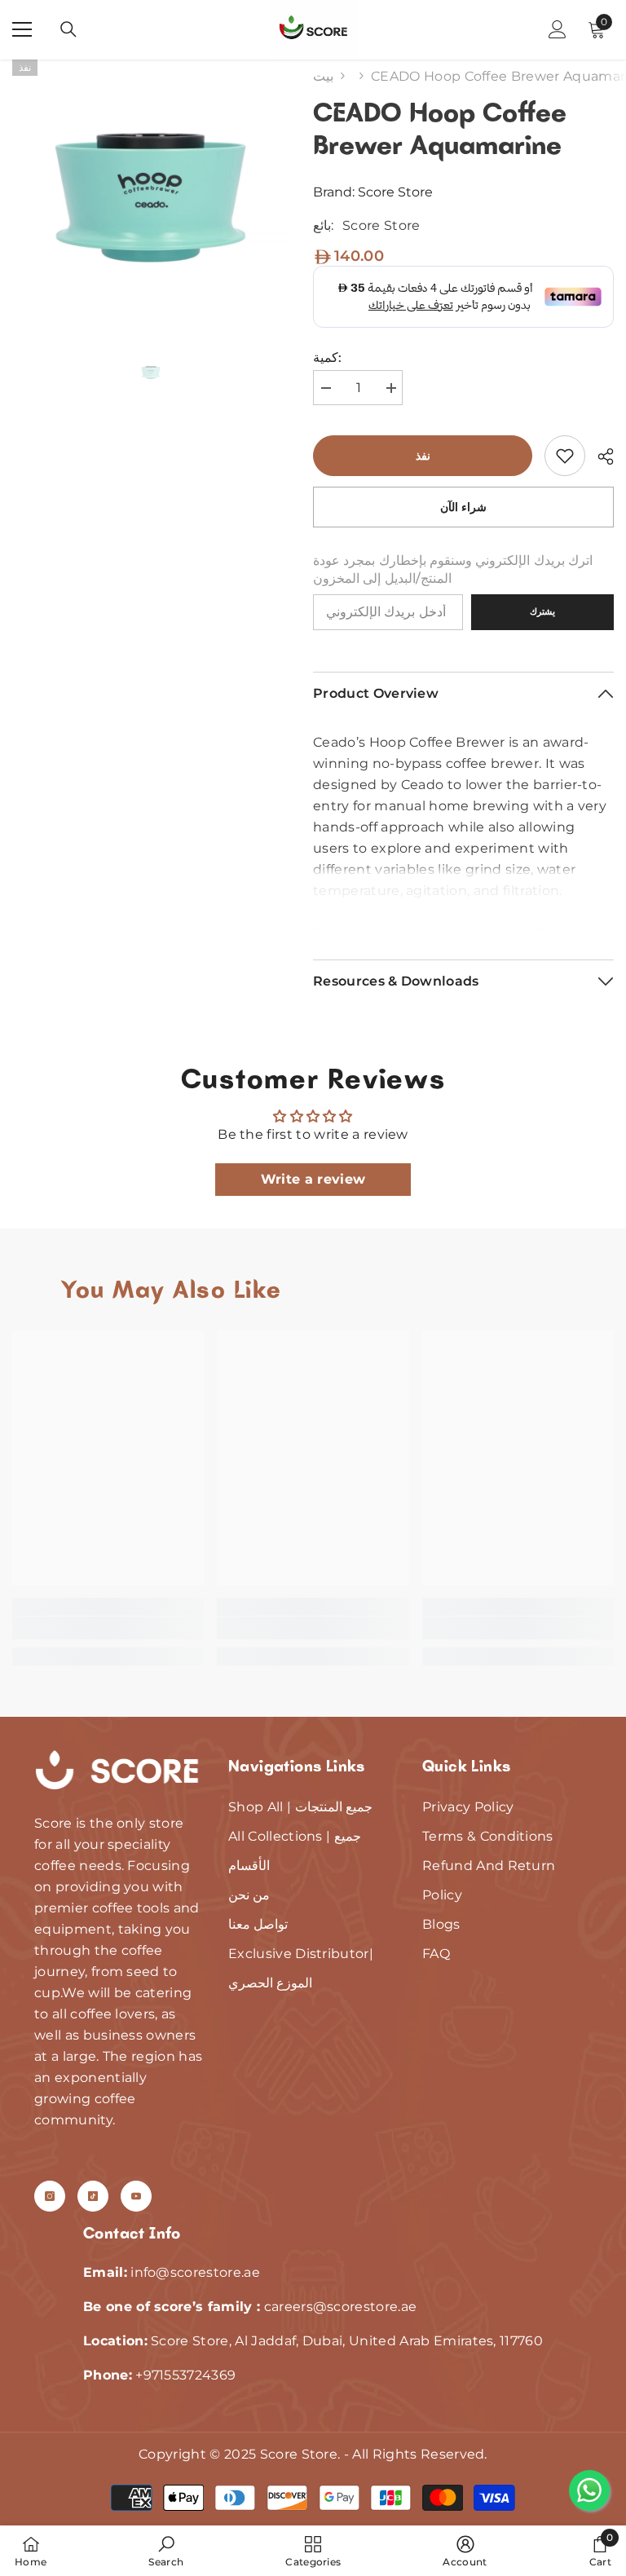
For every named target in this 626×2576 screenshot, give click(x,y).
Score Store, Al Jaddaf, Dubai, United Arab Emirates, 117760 (313, 2341)
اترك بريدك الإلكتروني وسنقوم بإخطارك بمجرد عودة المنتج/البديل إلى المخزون (453, 569)
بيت (323, 76)
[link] (565, 456)
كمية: (327, 357)
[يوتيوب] (136, 2196)
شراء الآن (464, 507)
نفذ (423, 456)
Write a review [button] (313, 1179)
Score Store (395, 192)
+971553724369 (185, 2375)
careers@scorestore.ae (341, 2307)
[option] (150, 198)
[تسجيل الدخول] (558, 29)
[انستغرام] (50, 2196)
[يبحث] (68, 29)
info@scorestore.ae (195, 2272)
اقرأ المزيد (464, 918)
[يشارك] (600, 457)
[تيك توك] (93, 2196)
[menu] (22, 29)
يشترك (542, 611)
